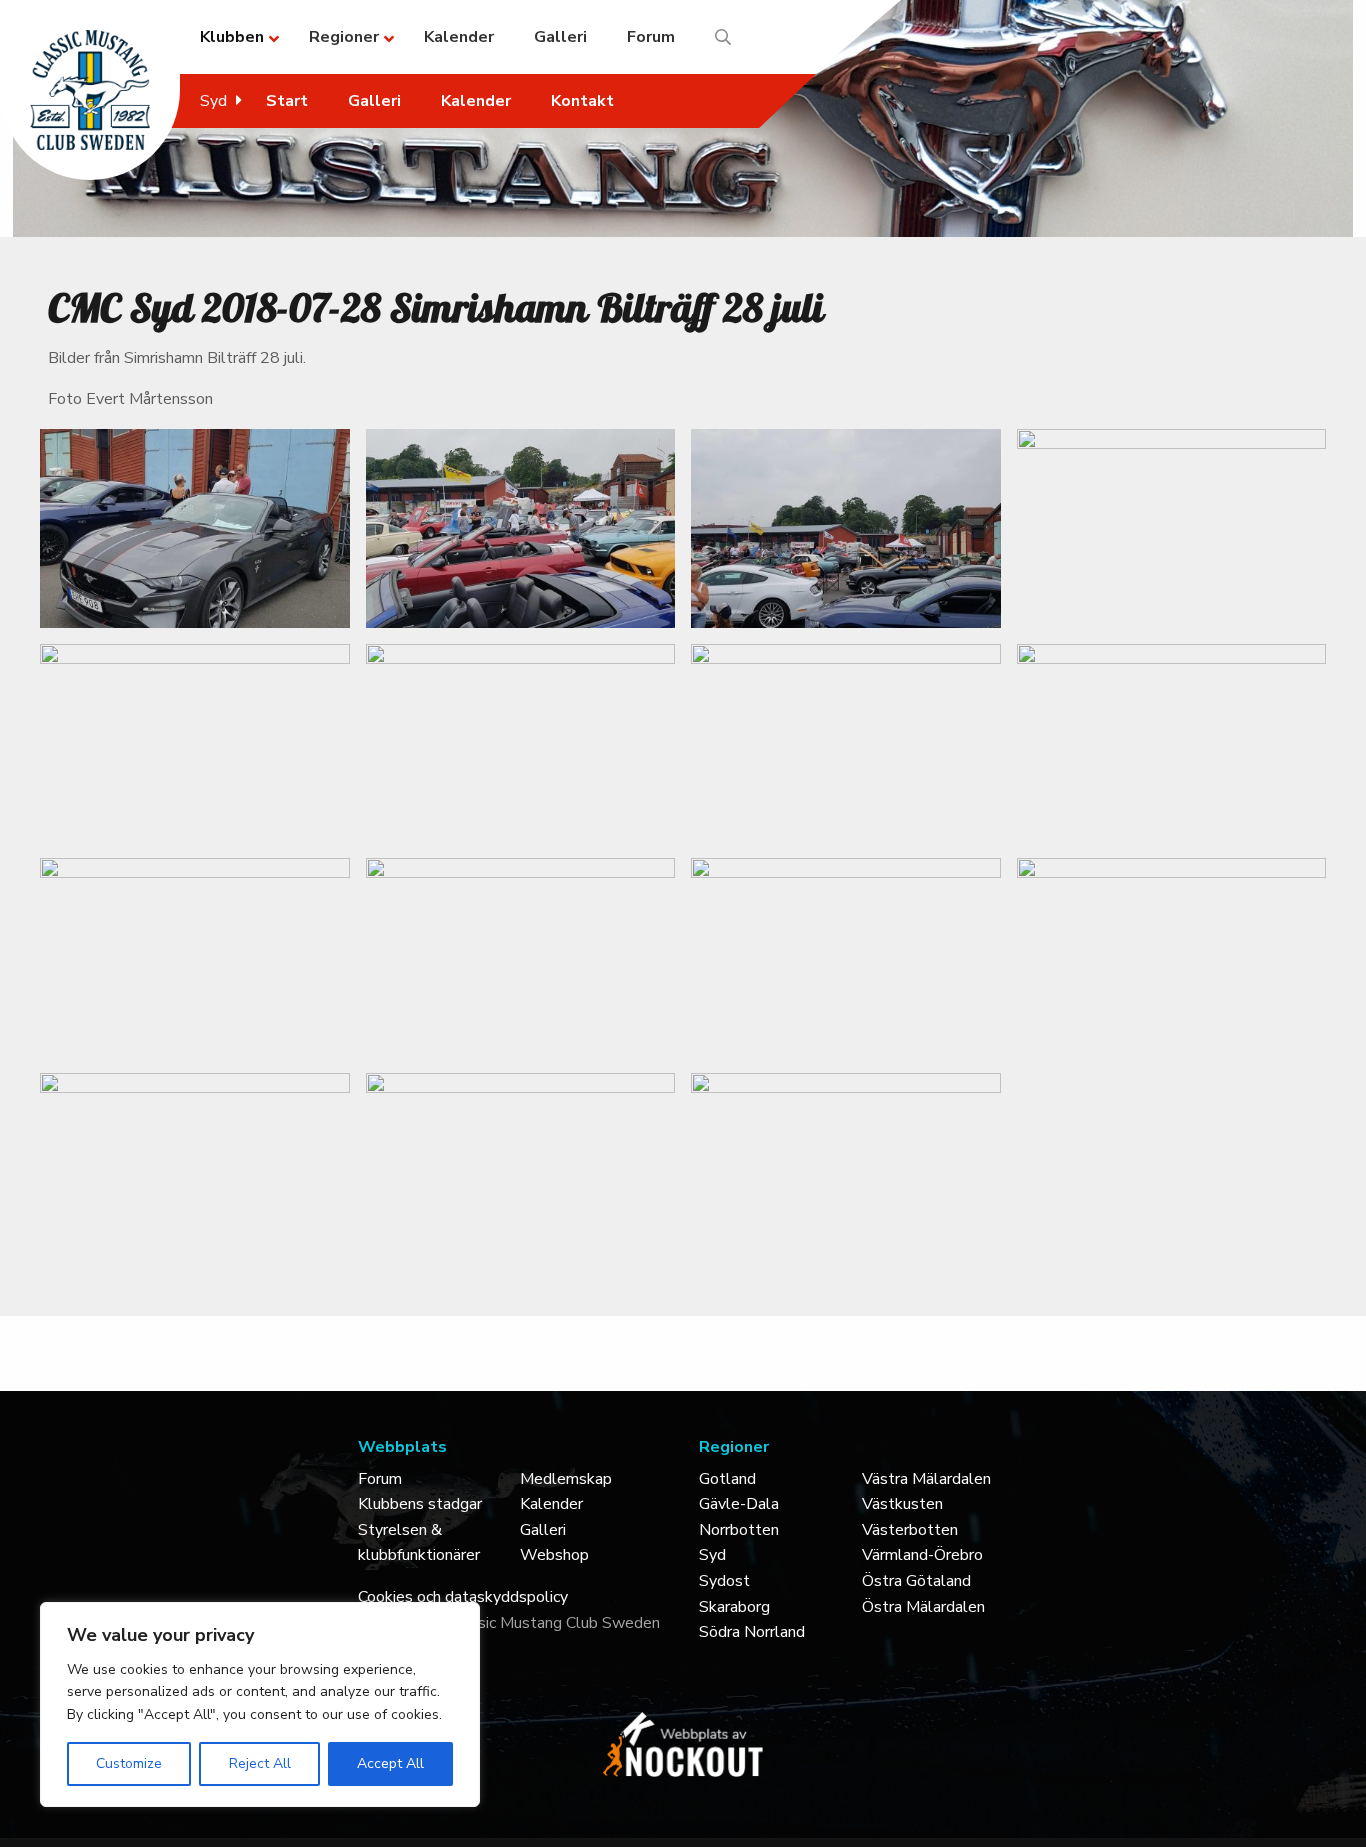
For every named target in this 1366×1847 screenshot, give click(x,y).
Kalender (551, 1504)
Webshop (554, 1555)
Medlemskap (566, 1479)
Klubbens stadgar (420, 1504)
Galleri (543, 1530)
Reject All (260, 1763)
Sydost (724, 1581)
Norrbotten (739, 1530)
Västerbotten (910, 1530)
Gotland (727, 1479)
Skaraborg (734, 1607)
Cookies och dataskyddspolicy (463, 1597)
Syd (712, 1555)
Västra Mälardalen (926, 1479)
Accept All (390, 1763)
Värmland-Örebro (922, 1555)
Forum (380, 1479)
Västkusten (902, 1504)
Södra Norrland (752, 1632)
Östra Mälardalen (923, 1607)
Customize (129, 1763)
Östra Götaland (916, 1581)
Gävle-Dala (739, 1504)
